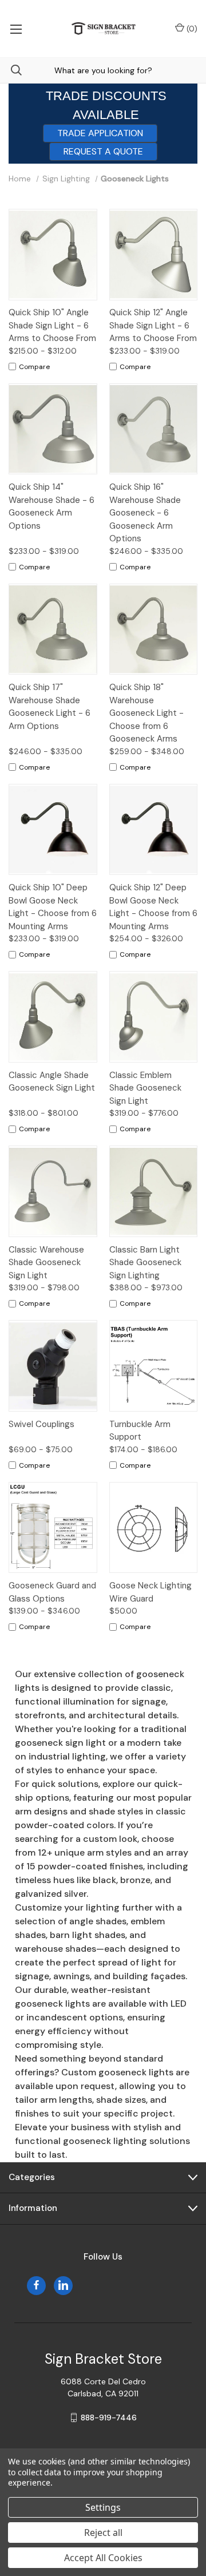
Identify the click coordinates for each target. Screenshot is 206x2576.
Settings (103, 2507)
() (191, 29)
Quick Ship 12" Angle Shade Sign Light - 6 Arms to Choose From (153, 325)
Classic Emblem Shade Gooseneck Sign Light (145, 1088)
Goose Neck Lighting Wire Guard (150, 1592)
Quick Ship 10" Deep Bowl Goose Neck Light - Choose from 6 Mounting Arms (53, 907)
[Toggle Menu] (16, 29)
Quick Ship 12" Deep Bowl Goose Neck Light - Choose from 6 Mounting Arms (153, 907)
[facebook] (36, 2285)
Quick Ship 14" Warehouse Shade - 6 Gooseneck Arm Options (51, 506)
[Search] (11, 70)
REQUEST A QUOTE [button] (103, 151)
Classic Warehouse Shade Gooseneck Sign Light (46, 1263)
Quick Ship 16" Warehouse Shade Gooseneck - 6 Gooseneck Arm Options (145, 513)
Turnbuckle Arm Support (140, 1431)
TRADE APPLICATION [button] (100, 133)
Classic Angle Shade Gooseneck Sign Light (52, 1082)
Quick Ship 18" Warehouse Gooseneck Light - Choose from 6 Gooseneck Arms (146, 713)
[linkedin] (63, 2285)
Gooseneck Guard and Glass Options (52, 1592)
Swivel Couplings (41, 1424)
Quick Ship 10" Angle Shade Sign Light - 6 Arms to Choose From (52, 325)
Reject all (103, 2533)
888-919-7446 (109, 2418)
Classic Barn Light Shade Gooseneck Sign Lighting (145, 1263)
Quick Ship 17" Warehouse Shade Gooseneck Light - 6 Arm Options (49, 707)
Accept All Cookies (103, 2558)
